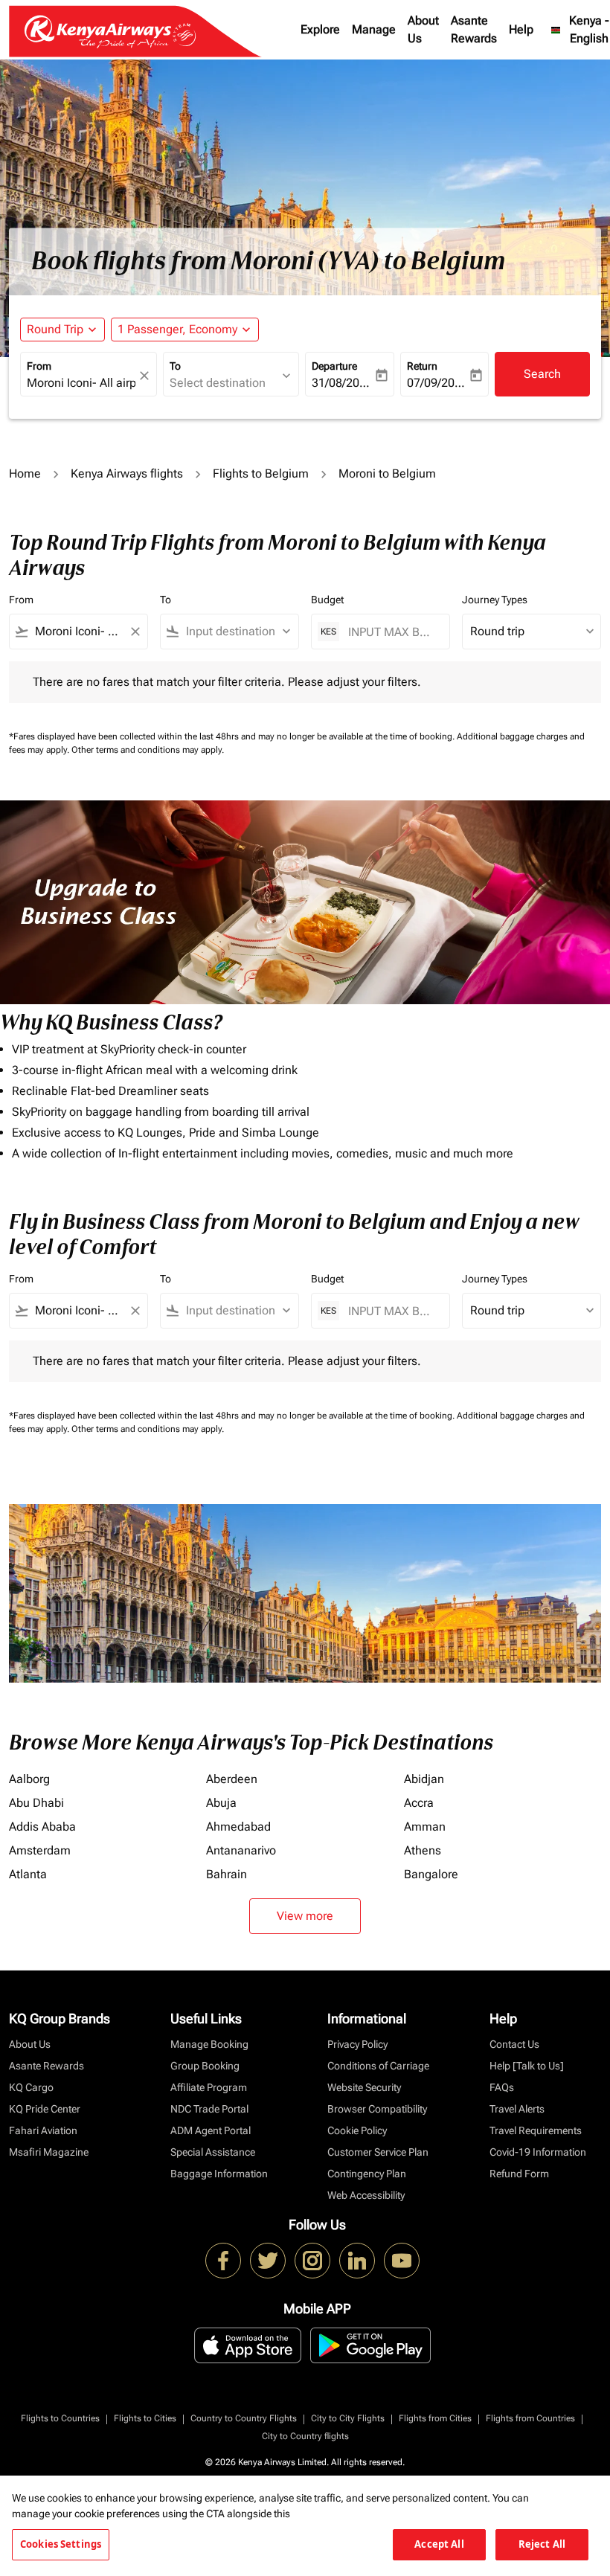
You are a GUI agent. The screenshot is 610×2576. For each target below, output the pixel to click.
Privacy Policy (357, 2044)
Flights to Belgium (261, 473)
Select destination (218, 383)
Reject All (542, 2544)
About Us (423, 29)
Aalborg (29, 1779)
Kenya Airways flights (127, 473)
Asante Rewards (474, 29)
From (39, 366)
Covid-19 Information (538, 2152)
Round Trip (55, 329)
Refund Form (519, 2174)
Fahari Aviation (43, 2130)
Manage (374, 29)
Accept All (439, 2544)
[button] (185, 330)
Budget (327, 600)
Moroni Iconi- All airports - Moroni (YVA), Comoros (81, 383)
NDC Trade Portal (209, 2109)
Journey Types (495, 600)
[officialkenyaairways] (312, 2261)
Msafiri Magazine (49, 2152)
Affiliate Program (209, 2087)
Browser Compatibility (377, 2109)
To (175, 366)
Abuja (221, 1803)
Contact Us (514, 2044)
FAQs (502, 2087)
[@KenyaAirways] (268, 2261)
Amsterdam (40, 1850)
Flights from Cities (435, 2418)
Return (422, 366)
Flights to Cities (145, 2418)
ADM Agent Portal (211, 2130)
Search (542, 374)
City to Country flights (305, 2436)
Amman (425, 1827)
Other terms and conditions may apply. (148, 750)
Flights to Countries (60, 2418)
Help (521, 29)
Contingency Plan (367, 2174)
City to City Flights (348, 2418)
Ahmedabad (238, 1827)
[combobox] (78, 632)
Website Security (364, 2087)
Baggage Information (219, 2174)
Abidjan (424, 1779)
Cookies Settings (61, 2544)
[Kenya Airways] (223, 2261)
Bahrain (227, 1874)
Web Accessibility (366, 2195)
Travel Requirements (536, 2130)
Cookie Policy (357, 2130)
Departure (334, 366)
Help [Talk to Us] (527, 2066)
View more (305, 1916)
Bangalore (431, 1874)
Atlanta (28, 1874)
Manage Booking (209, 2044)
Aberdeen (232, 1779)
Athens (423, 1850)
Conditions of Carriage (378, 2066)
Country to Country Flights (244, 2418)
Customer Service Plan (378, 2152)
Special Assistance (213, 2152)
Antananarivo (241, 1850)
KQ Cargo (31, 2087)
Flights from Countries (530, 2418)
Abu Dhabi (36, 1803)
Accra (419, 1803)
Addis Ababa (42, 1827)
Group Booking (205, 2066)
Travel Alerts (517, 2109)
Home (25, 473)
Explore (320, 29)
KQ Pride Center (45, 2109)
